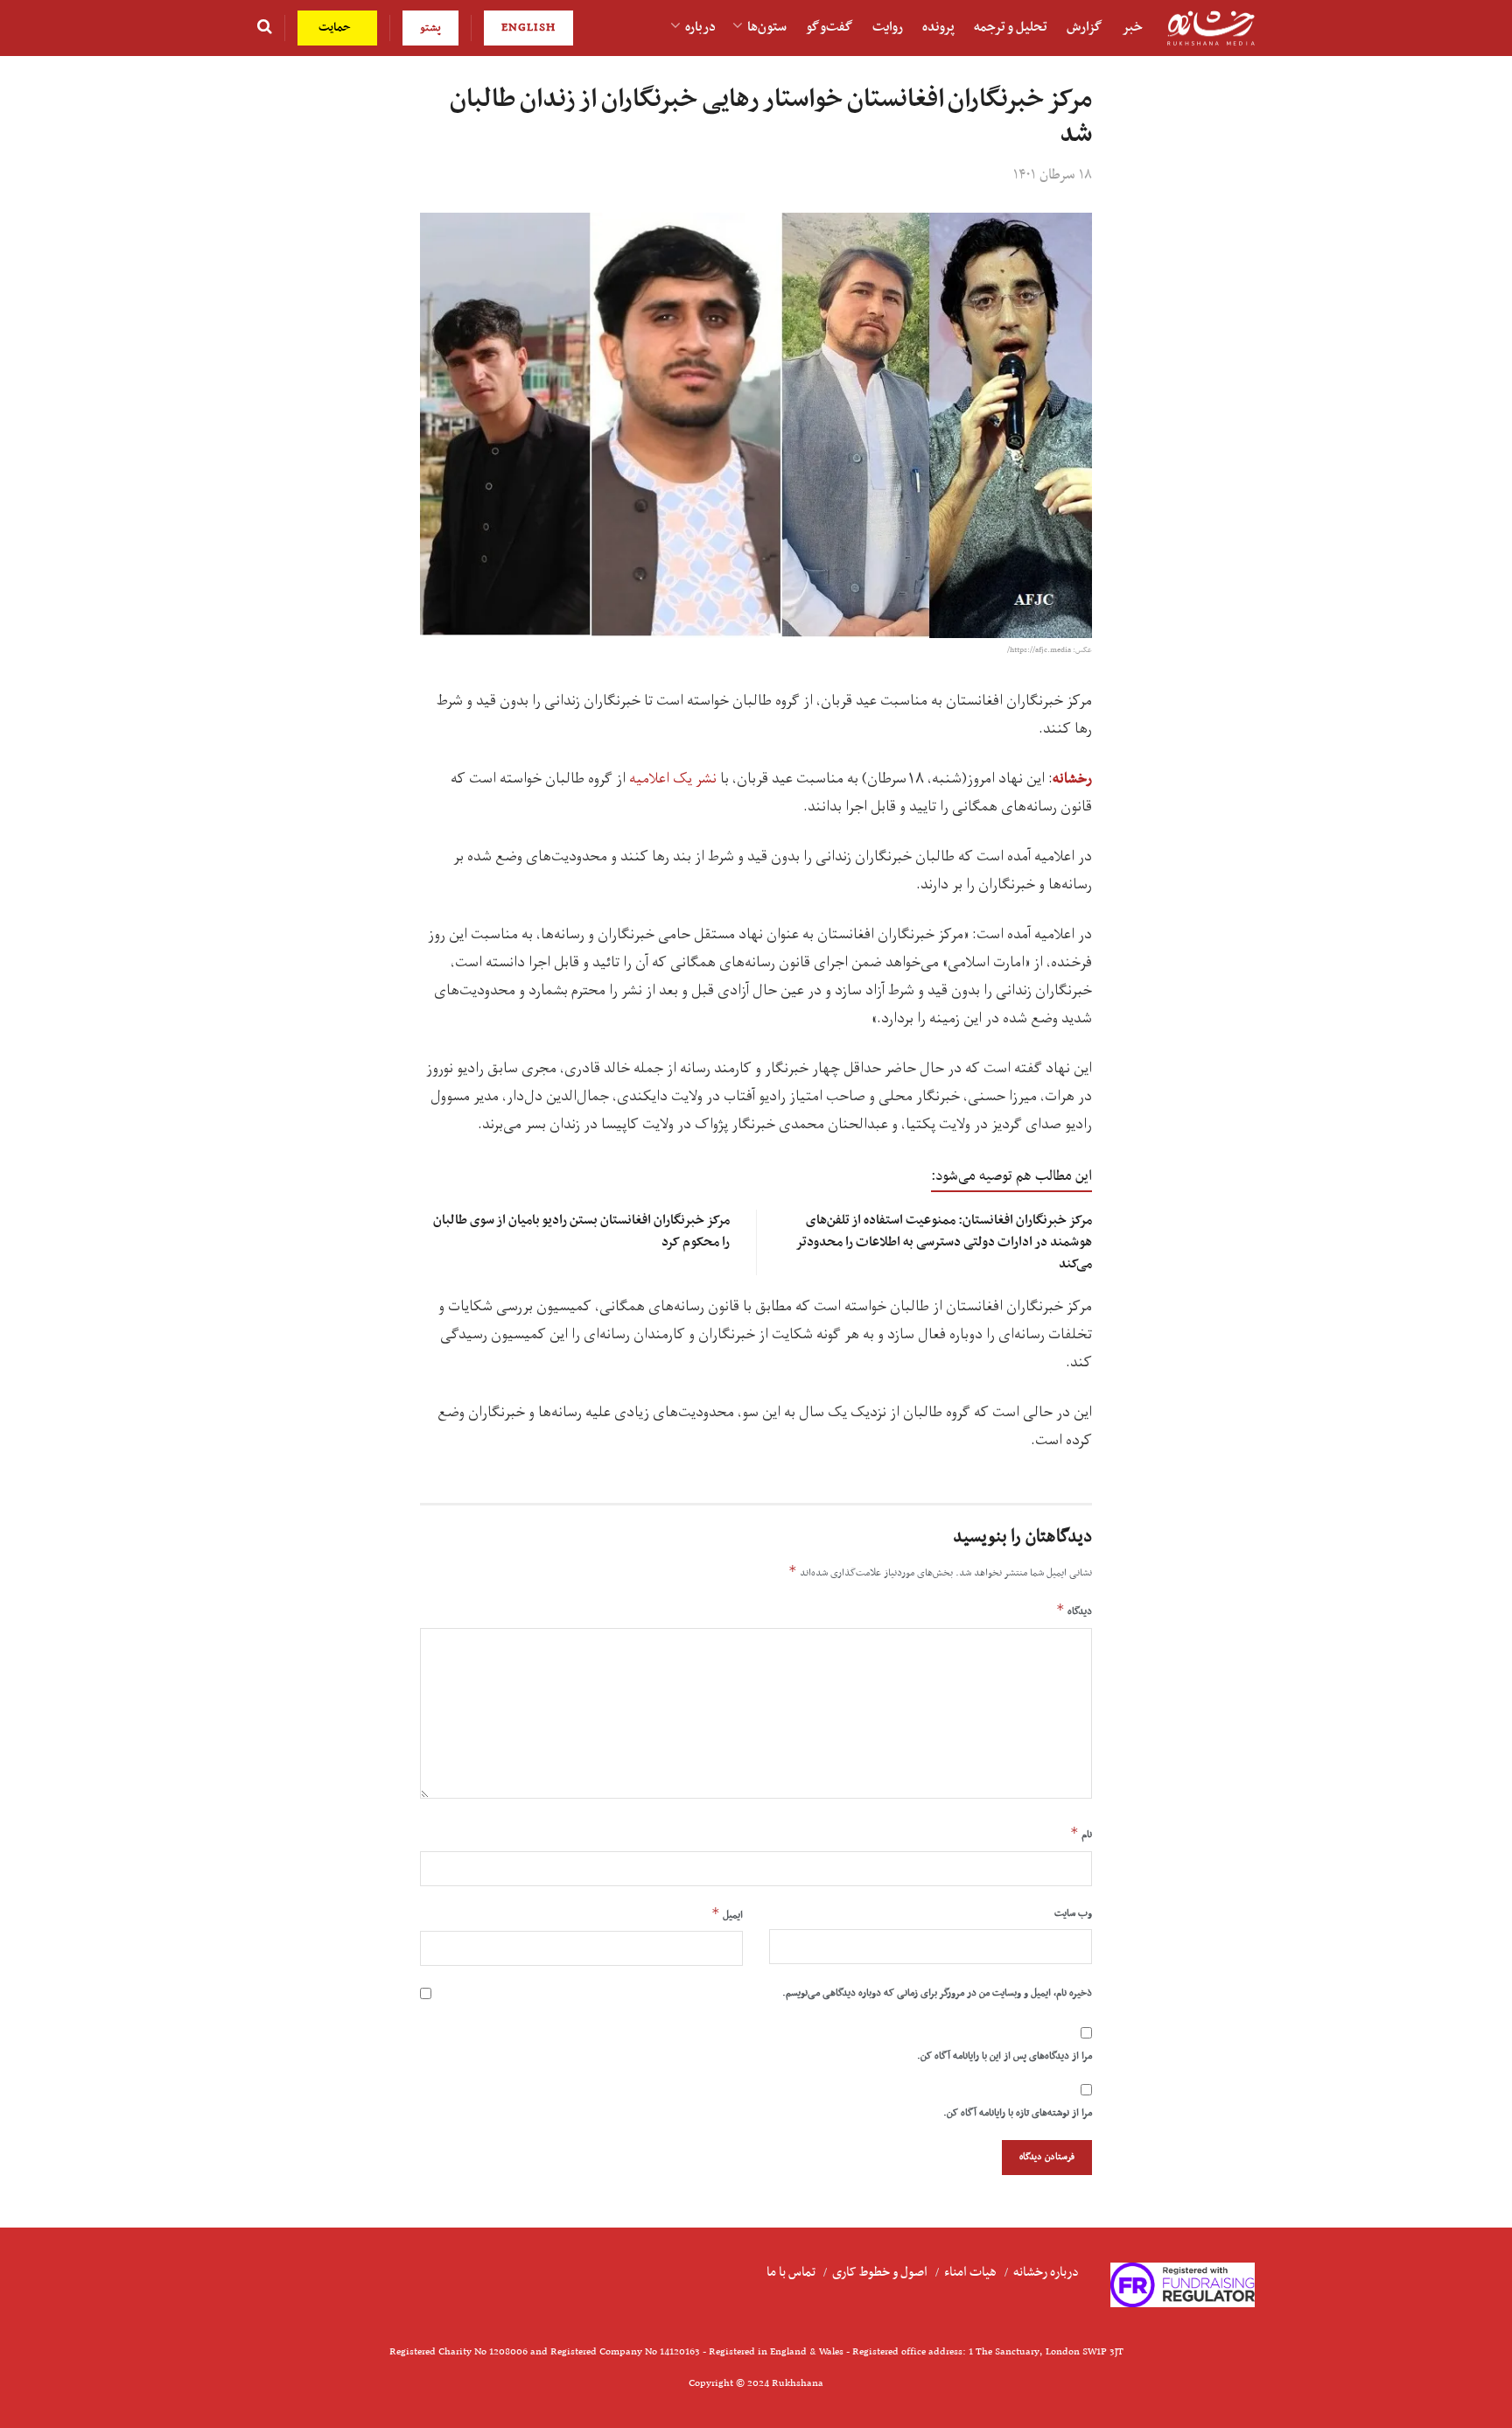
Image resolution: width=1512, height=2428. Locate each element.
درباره (700, 27)
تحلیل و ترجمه (1011, 27)
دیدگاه (1074, 1610)
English (528, 28)
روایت (888, 27)
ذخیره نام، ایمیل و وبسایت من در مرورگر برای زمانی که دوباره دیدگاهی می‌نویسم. (937, 1993)
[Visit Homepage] (1211, 28)
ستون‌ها (767, 27)
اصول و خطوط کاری (880, 2272)
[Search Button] (265, 28)
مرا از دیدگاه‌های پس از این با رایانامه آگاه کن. (1004, 2056)
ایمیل (727, 1914)
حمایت (336, 28)
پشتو (430, 28)
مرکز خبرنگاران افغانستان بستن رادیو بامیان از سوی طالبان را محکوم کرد (581, 1231)
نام (1081, 1834)
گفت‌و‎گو (829, 27)
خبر (1132, 27)
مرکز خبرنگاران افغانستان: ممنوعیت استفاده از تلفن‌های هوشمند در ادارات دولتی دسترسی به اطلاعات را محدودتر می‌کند (944, 1242)
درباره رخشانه (1046, 2272)
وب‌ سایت (1073, 1913)
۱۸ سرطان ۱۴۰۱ (1053, 175)
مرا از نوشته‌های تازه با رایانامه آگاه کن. (1018, 2113)
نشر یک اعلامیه (673, 779)
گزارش (1085, 27)
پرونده (938, 27)
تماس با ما (791, 2272)
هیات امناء (970, 2272)
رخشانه (1072, 779)
